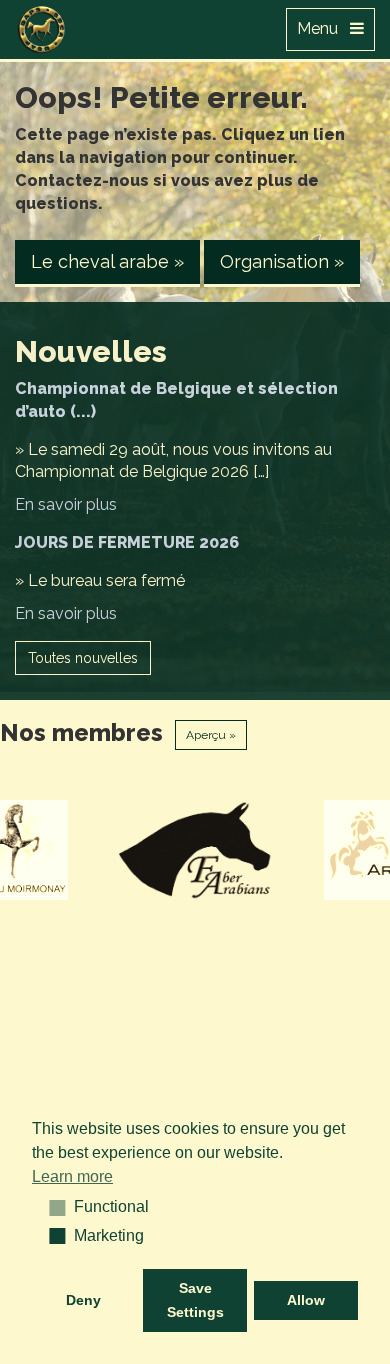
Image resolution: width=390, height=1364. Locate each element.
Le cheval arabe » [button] (107, 261)
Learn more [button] (72, 1176)
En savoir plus (66, 504)
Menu (323, 28)
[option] (196, 850)
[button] (50, 1207)
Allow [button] (306, 1300)
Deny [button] (83, 1300)
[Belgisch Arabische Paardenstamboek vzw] (42, 25)
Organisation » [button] (282, 261)
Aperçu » (211, 735)
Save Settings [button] (195, 1300)
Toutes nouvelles (83, 658)
